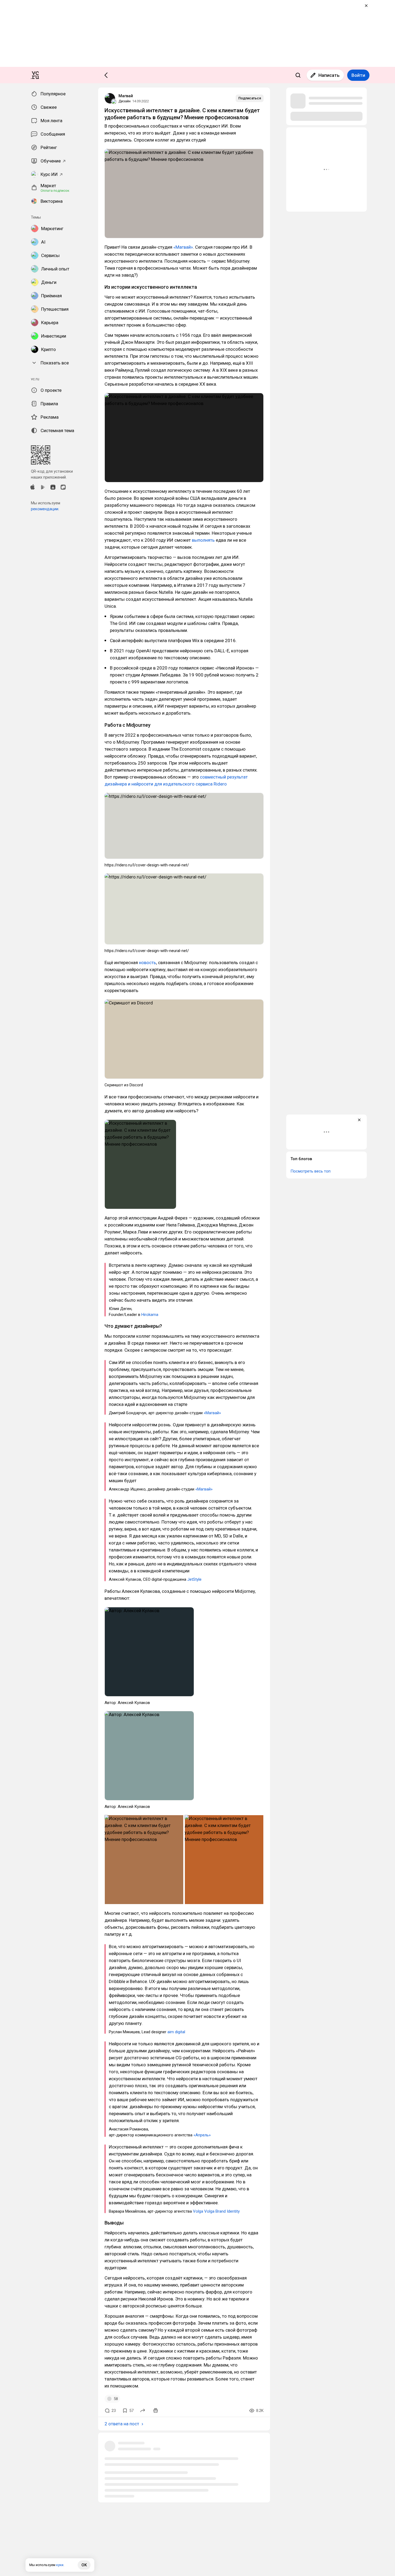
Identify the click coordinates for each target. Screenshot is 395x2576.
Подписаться (250, 98)
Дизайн (125, 101)
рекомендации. (45, 509)
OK (84, 2565)
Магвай (126, 96)
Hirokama (150, 1315)
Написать (329, 75)
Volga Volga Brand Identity (216, 2211)
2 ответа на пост (122, 2424)
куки (60, 2565)
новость (148, 963)
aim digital (176, 2032)
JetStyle (194, 1579)
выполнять (203, 540)
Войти (358, 75)
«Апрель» (202, 2135)
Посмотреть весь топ (310, 1171)
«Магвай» (183, 247)
